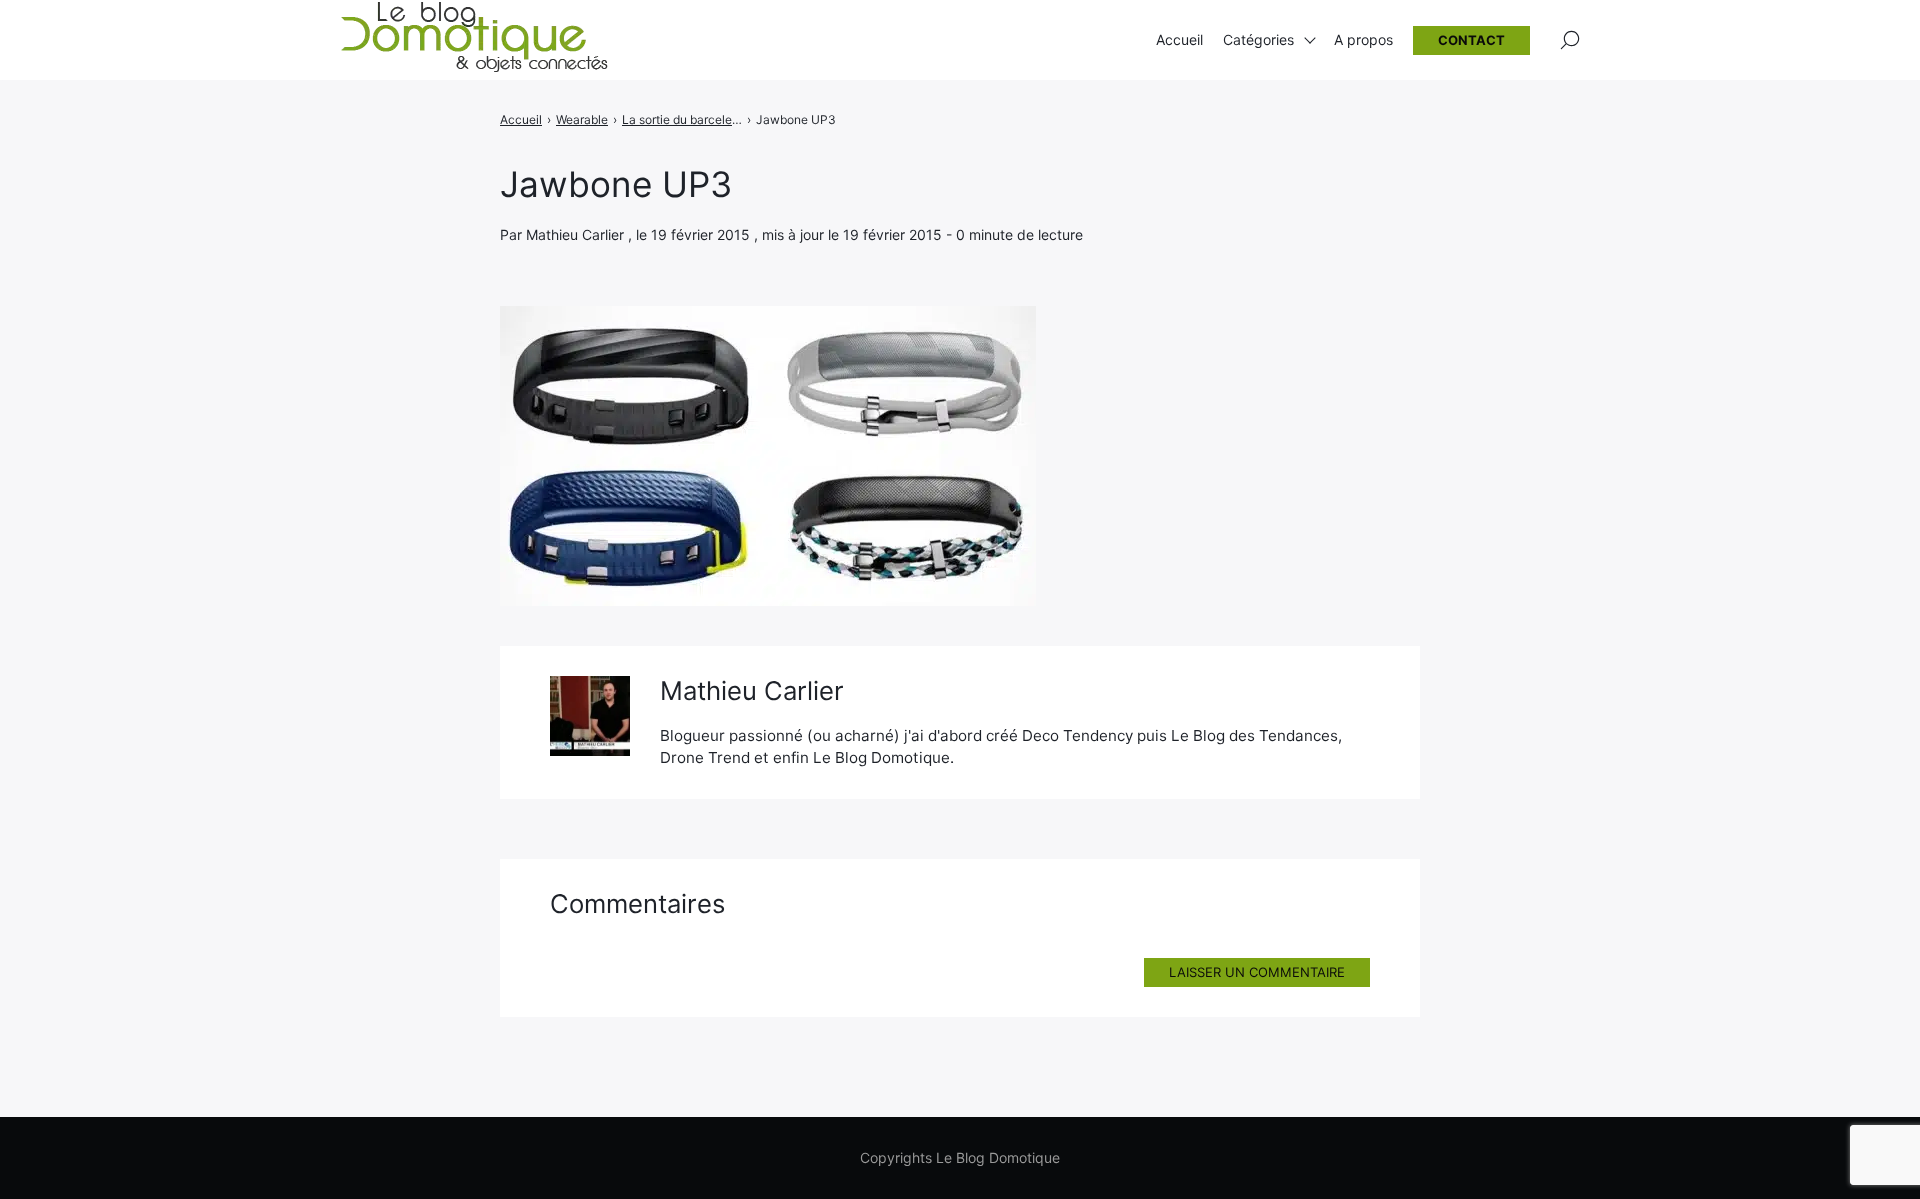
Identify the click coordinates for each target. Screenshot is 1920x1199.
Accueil (1179, 39)
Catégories (1258, 39)
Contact (1471, 40)
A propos (1363, 39)
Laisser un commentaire (1257, 972)
